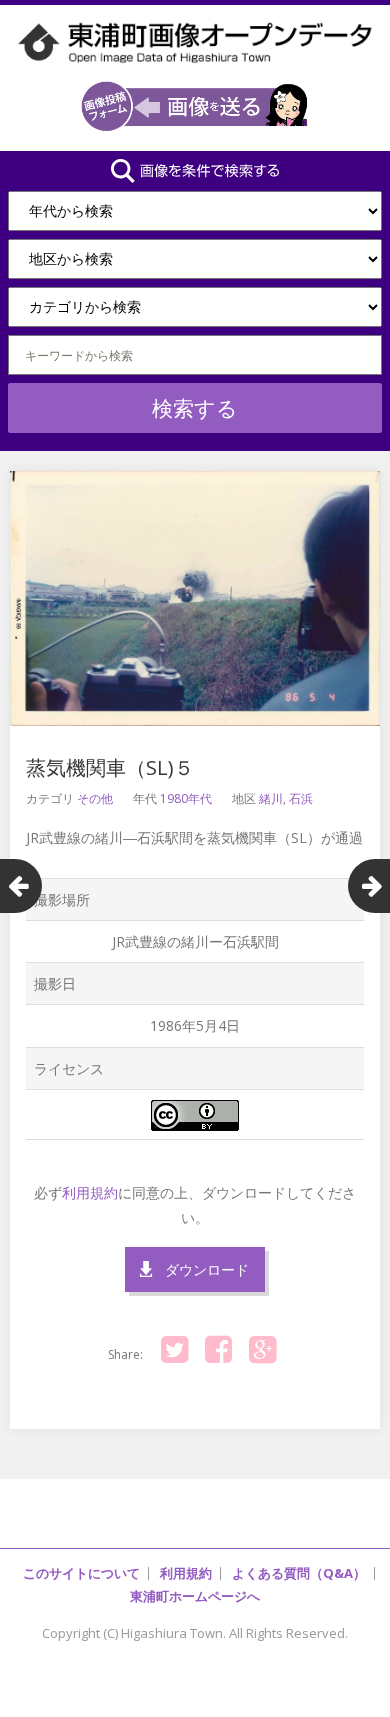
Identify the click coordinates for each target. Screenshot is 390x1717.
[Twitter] (174, 1350)
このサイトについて (81, 1573)
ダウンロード (207, 1269)
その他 (95, 798)
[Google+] (262, 1350)
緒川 (271, 798)
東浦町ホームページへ (195, 1596)
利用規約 (90, 1192)
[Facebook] (218, 1350)
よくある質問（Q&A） (299, 1573)
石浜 (301, 798)
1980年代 (186, 798)
